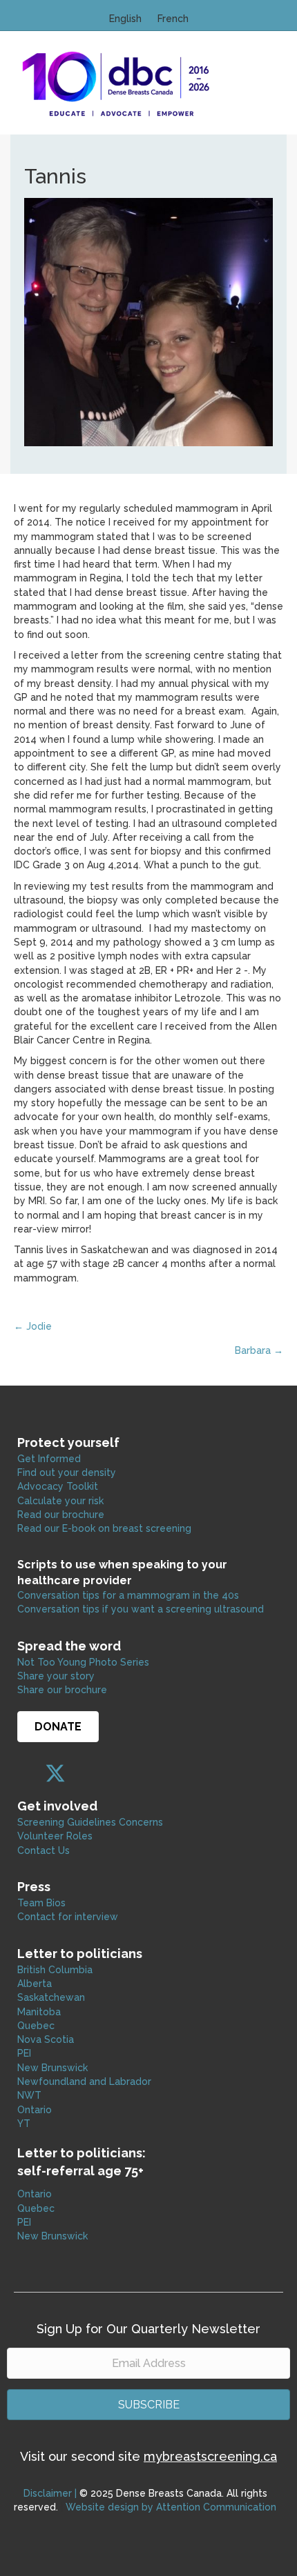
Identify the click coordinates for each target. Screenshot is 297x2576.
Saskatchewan (51, 1997)
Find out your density (67, 1472)
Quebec (36, 2026)
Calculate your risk (60, 1501)
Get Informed (49, 1459)
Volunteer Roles (55, 1836)
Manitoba (39, 2012)
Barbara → (259, 1350)
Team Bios (41, 1903)
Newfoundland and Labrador (84, 2081)
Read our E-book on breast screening (104, 1528)
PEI (24, 2053)
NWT (29, 2095)
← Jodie (33, 1326)
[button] (28, 1773)
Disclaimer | (50, 2493)
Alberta (35, 1984)
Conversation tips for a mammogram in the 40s (128, 1595)
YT (24, 2124)
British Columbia (55, 1970)
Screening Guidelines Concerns (90, 1822)
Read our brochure (61, 1515)
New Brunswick (52, 2068)
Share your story (56, 1676)
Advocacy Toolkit (58, 1486)
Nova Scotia (46, 2039)
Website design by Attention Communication (171, 2507)
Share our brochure (62, 1690)
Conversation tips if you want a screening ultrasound (141, 1609)
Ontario (36, 2110)
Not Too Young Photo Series (83, 1662)
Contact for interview (68, 1917)
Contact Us (44, 1850)
